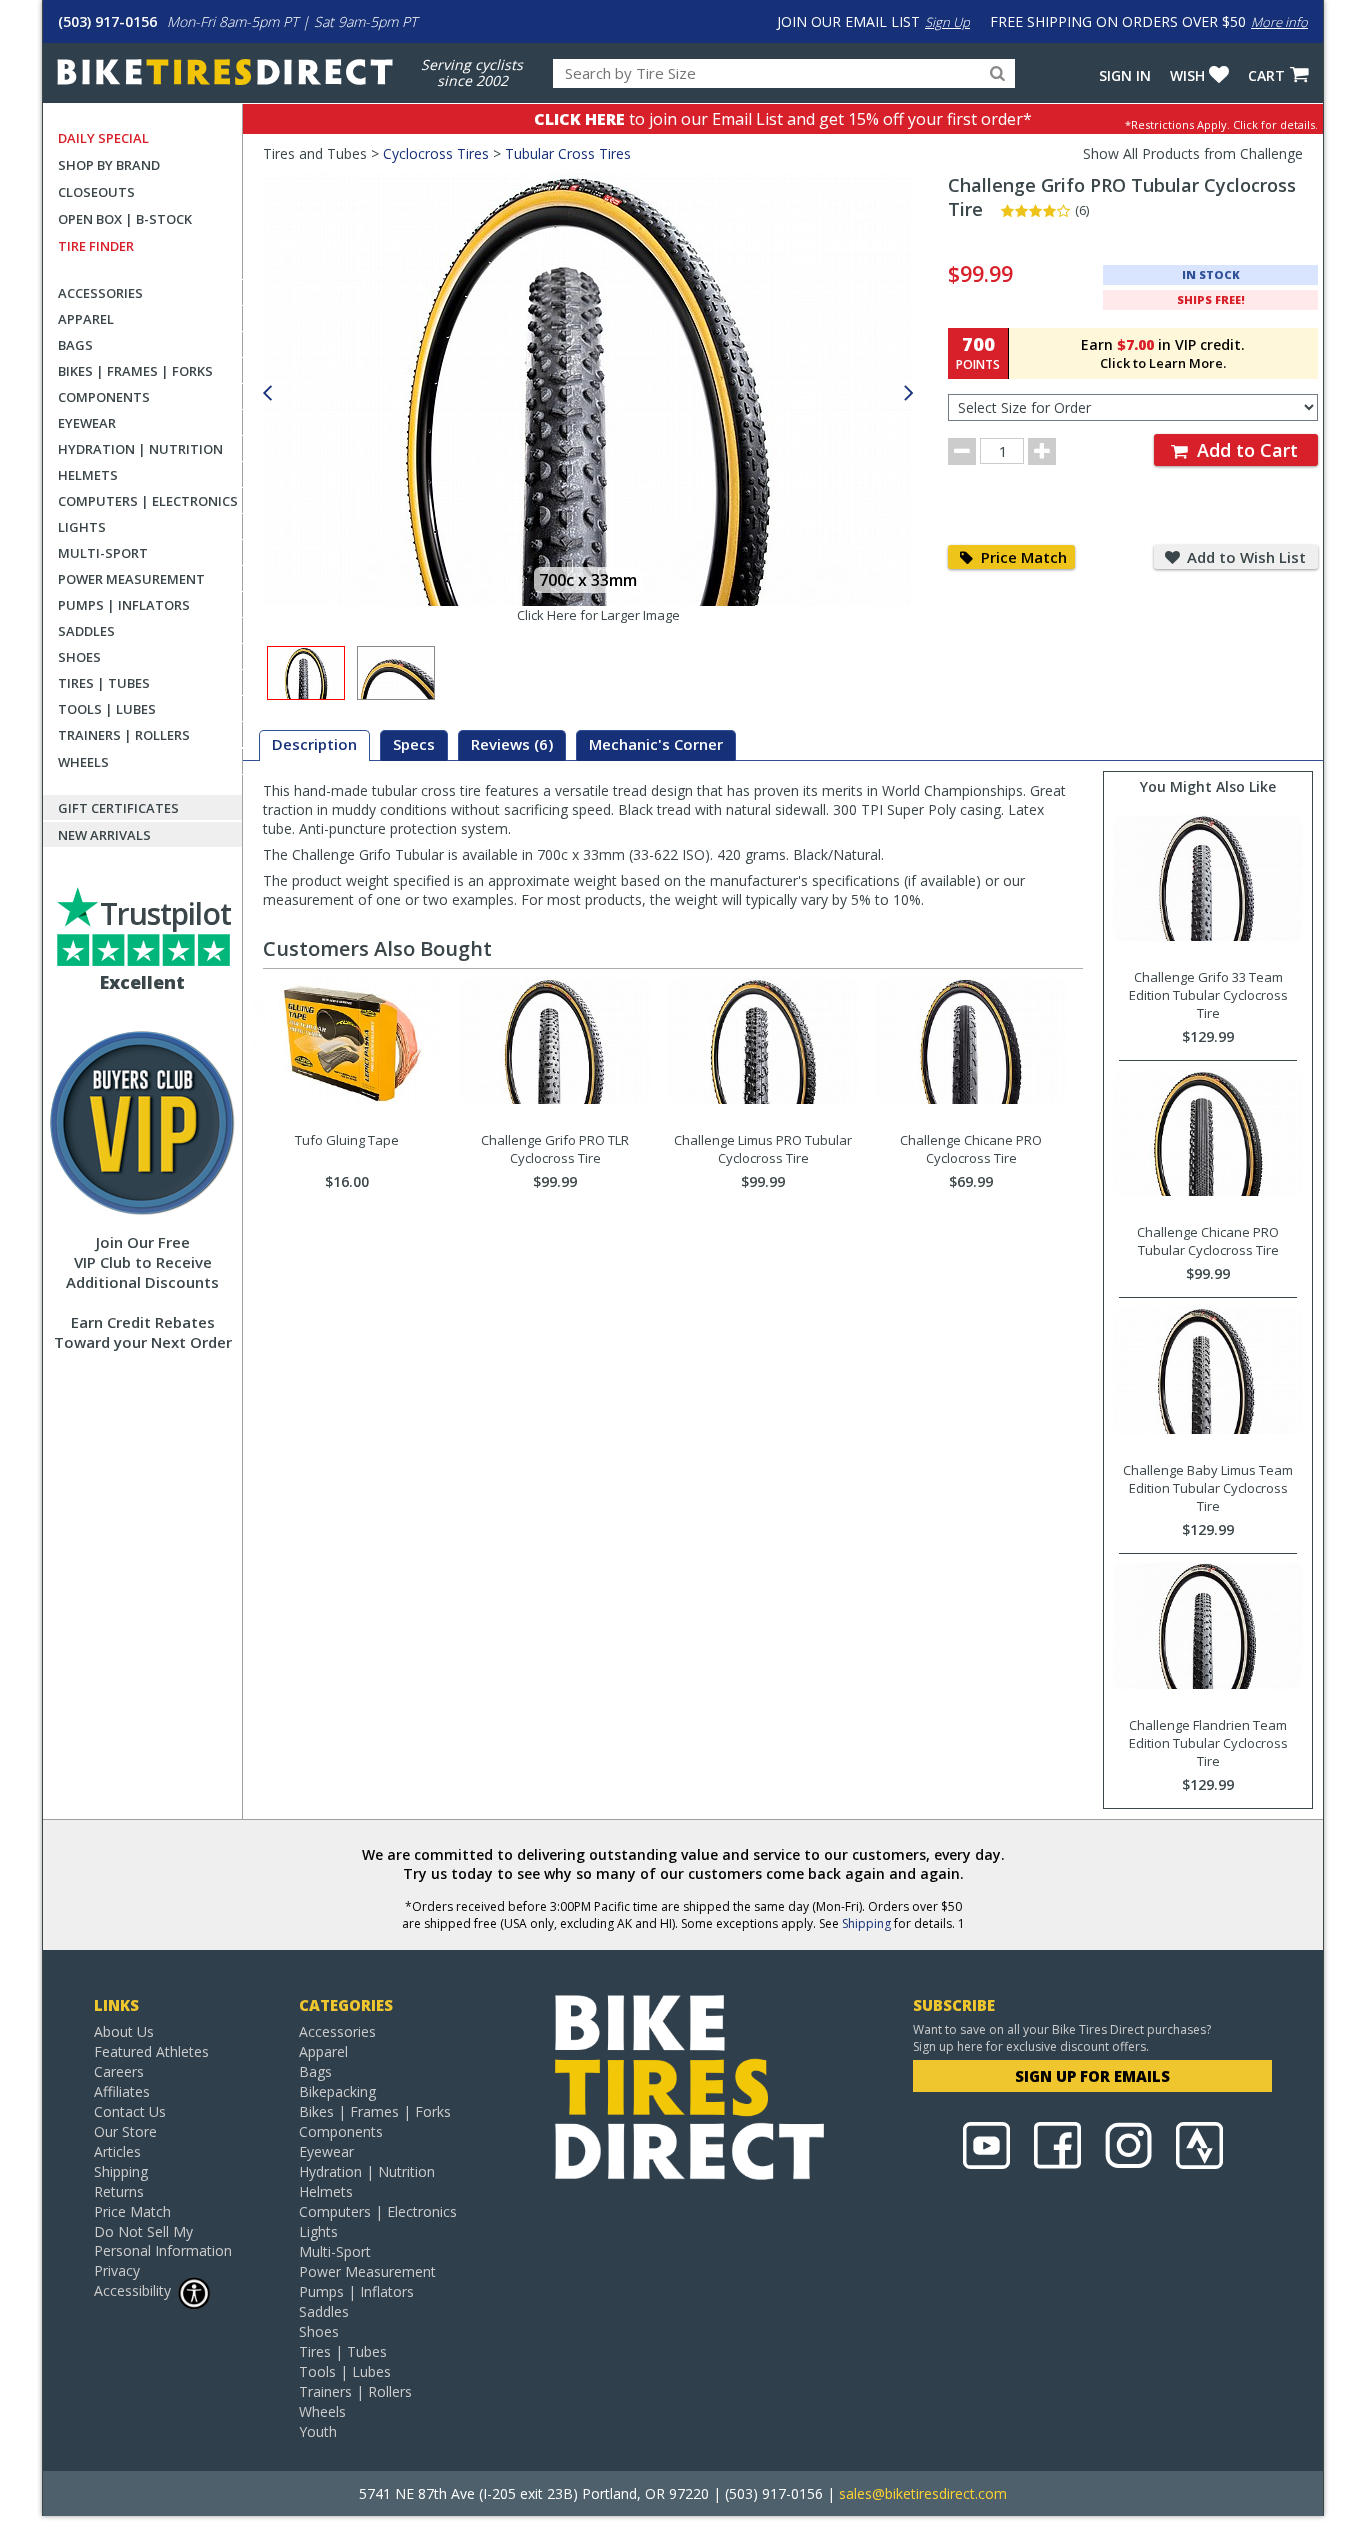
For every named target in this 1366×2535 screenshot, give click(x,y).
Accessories (100, 293)
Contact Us (130, 2111)
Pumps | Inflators (124, 605)
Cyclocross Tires (436, 153)
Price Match (1022, 557)
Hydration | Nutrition (140, 449)
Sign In (1125, 75)
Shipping (866, 1923)
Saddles (86, 631)
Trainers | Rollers (124, 735)
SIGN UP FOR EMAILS (1092, 2076)
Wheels (83, 762)
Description (314, 744)
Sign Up (947, 22)
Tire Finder (96, 246)
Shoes (79, 657)
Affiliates (122, 2091)
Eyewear (87, 423)
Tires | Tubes (104, 683)
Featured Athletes (151, 2051)
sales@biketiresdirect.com (923, 2493)
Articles (117, 2151)
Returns (119, 2191)
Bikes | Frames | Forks (135, 371)
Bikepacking (337, 2091)
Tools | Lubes (107, 709)
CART (1266, 75)
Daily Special (103, 138)
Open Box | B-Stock (125, 219)
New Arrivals (104, 835)
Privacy (117, 2270)
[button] (909, 393)
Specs (414, 744)
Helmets (88, 475)
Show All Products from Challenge (1193, 153)
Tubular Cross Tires (568, 153)
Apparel (86, 319)
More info (1279, 22)
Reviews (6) (512, 744)
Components (104, 397)
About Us (124, 2031)
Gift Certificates (118, 808)
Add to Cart (1245, 450)
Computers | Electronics (148, 501)
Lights (82, 527)
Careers (119, 2071)
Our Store (125, 2131)
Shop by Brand (109, 165)
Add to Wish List (1244, 557)
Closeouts (96, 192)
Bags (75, 345)
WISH (1187, 75)
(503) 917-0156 (107, 21)
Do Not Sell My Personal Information (163, 2241)
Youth (318, 2431)
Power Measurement (131, 579)
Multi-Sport (103, 553)
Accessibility (132, 2290)
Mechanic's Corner (656, 744)
